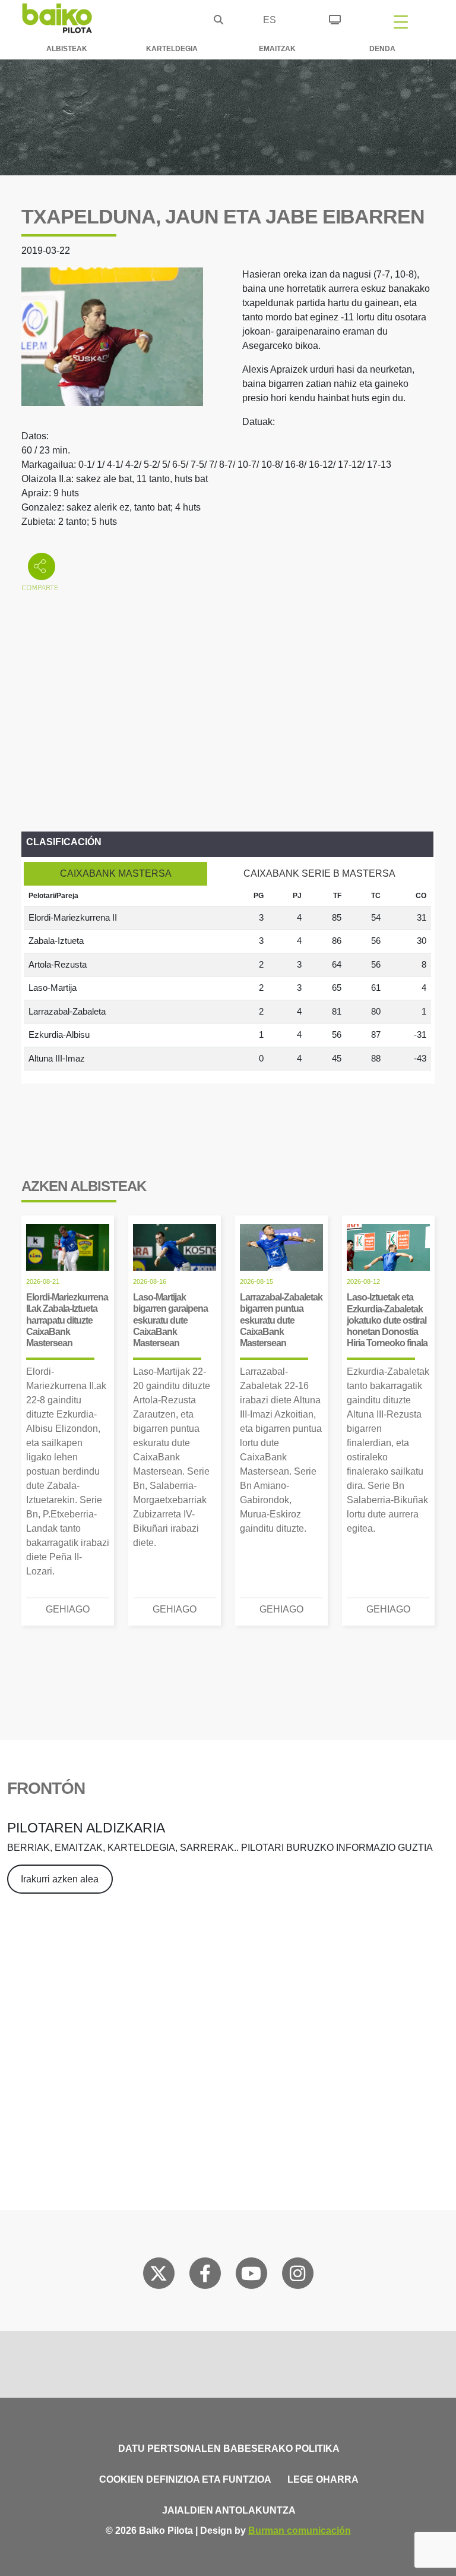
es (270, 20)
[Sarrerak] (335, 18)
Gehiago (68, 1609)
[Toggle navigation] (401, 21)
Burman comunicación (300, 2531)
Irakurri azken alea (60, 1879)
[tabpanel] (227, 978)
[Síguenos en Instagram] (297, 2276)
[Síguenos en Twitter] (159, 2276)
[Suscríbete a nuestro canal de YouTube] (251, 2276)
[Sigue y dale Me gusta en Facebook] (205, 2276)
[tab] (115, 874)
